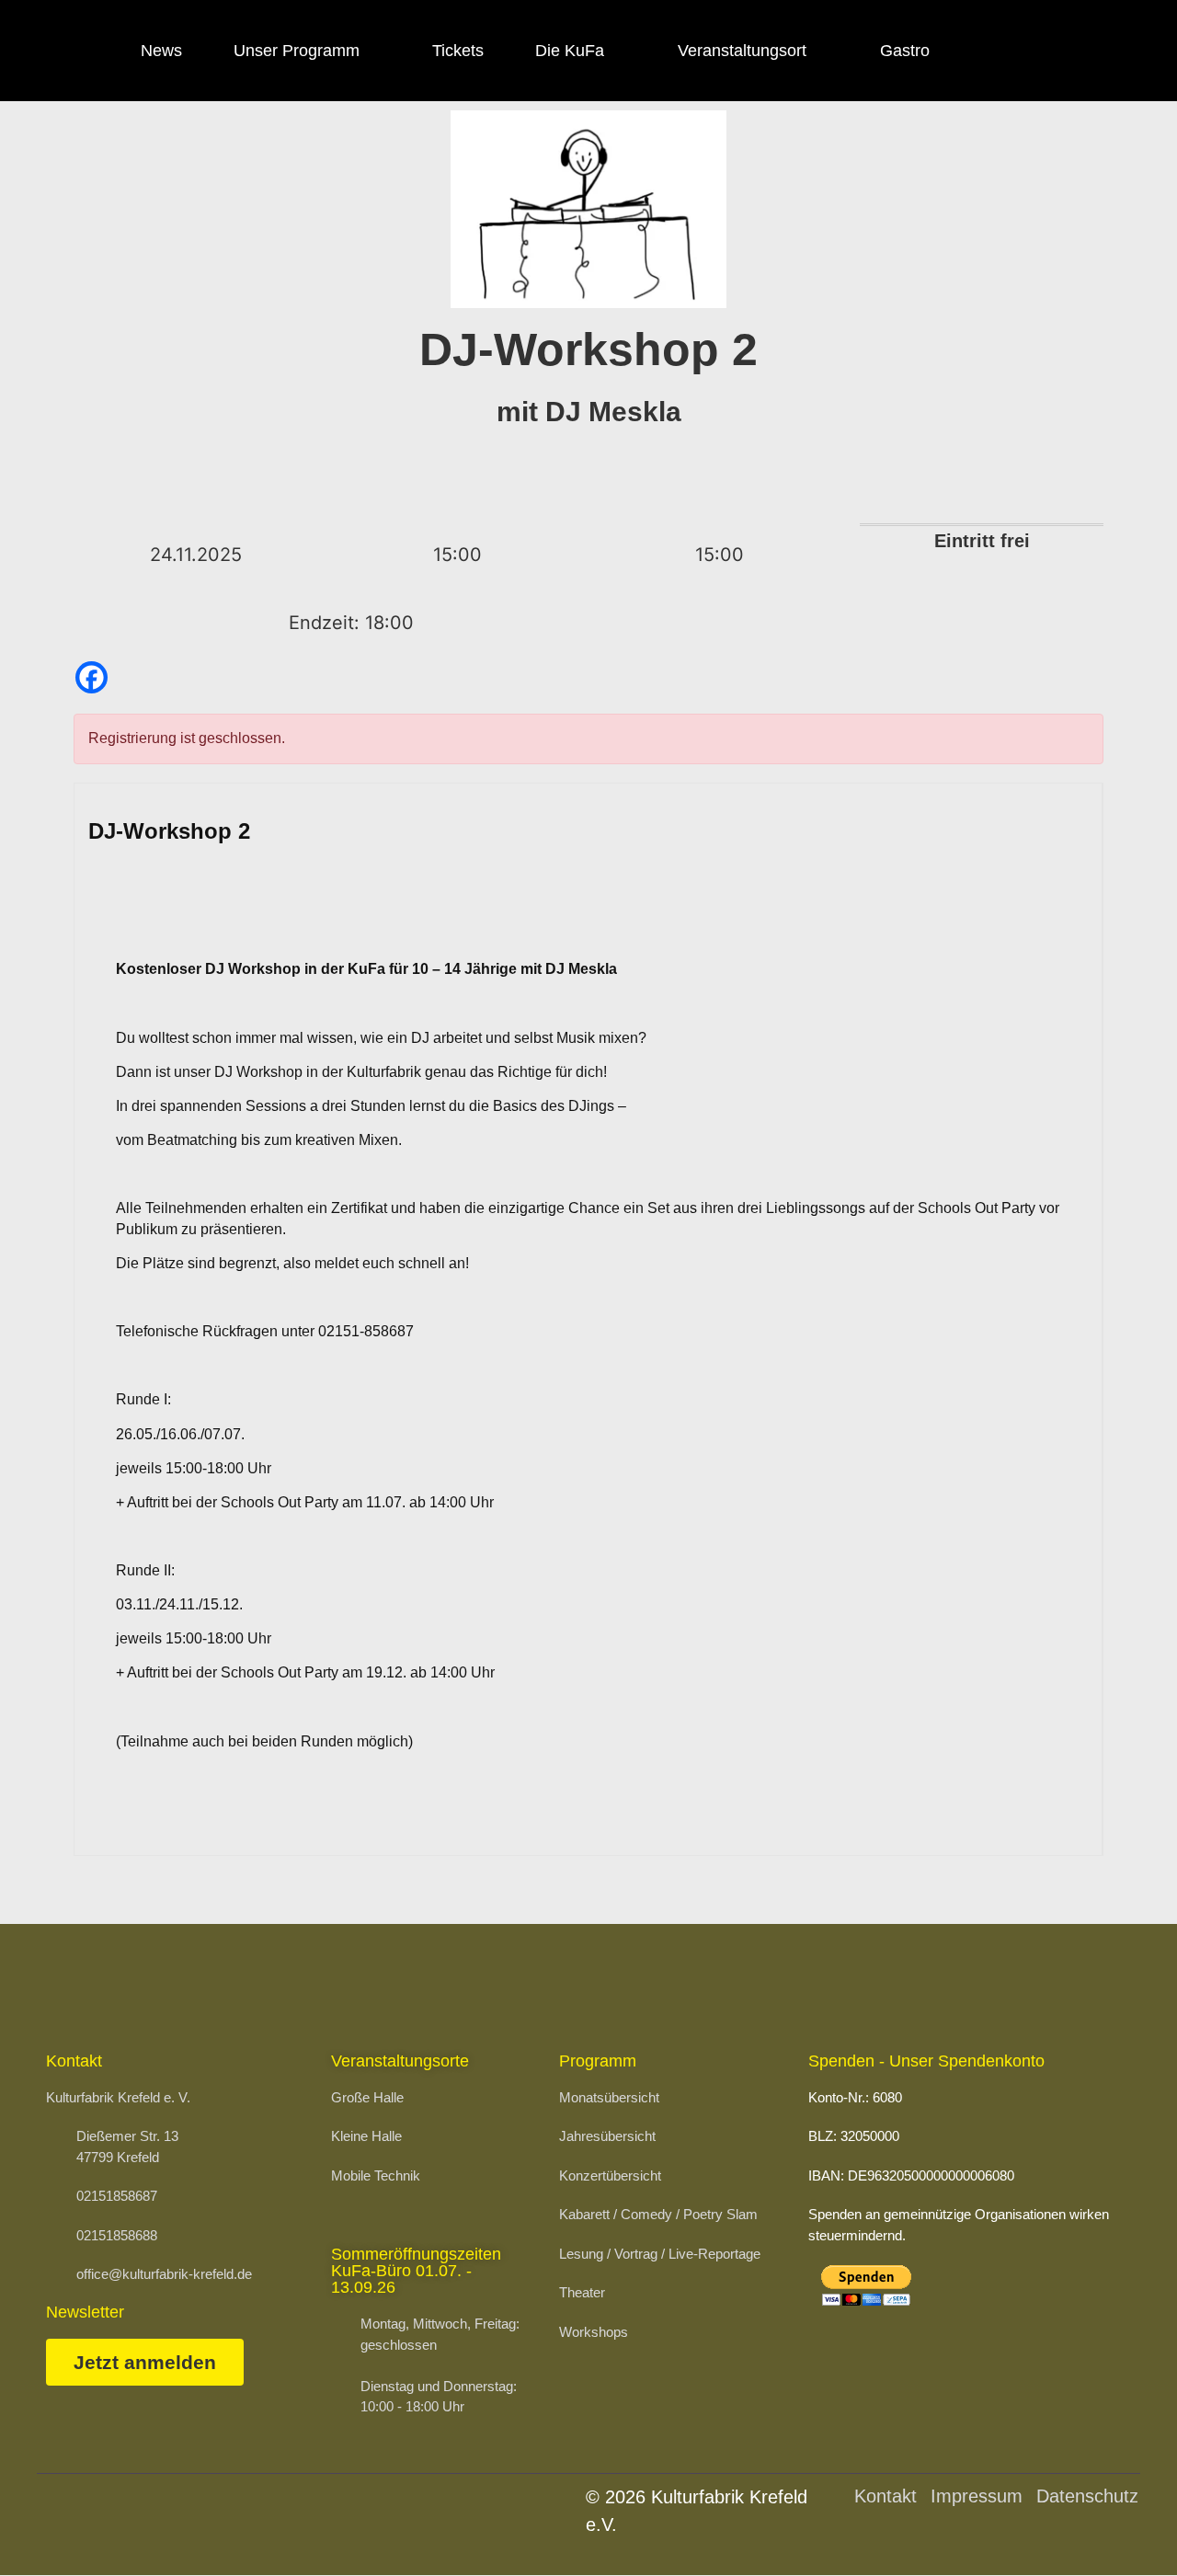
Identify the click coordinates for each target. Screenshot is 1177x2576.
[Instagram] (1049, 51)
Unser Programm (297, 51)
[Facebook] (999, 51)
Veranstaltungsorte (400, 2061)
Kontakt (886, 2496)
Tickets (458, 51)
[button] (1118, 2525)
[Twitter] (1100, 51)
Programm (598, 2061)
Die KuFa (570, 51)
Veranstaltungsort (742, 51)
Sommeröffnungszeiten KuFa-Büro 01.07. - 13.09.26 (416, 2271)
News (161, 51)
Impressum (977, 2496)
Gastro (905, 51)
